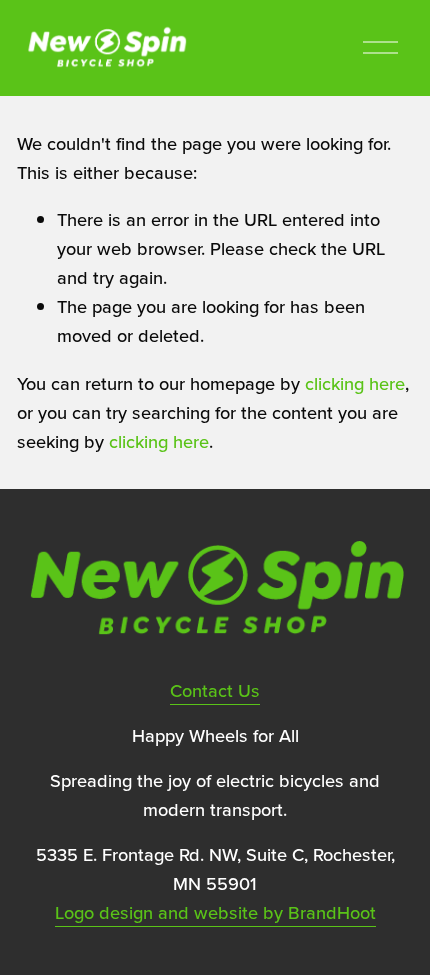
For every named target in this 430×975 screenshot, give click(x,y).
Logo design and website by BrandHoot (215, 912)
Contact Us (215, 690)
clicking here (355, 383)
